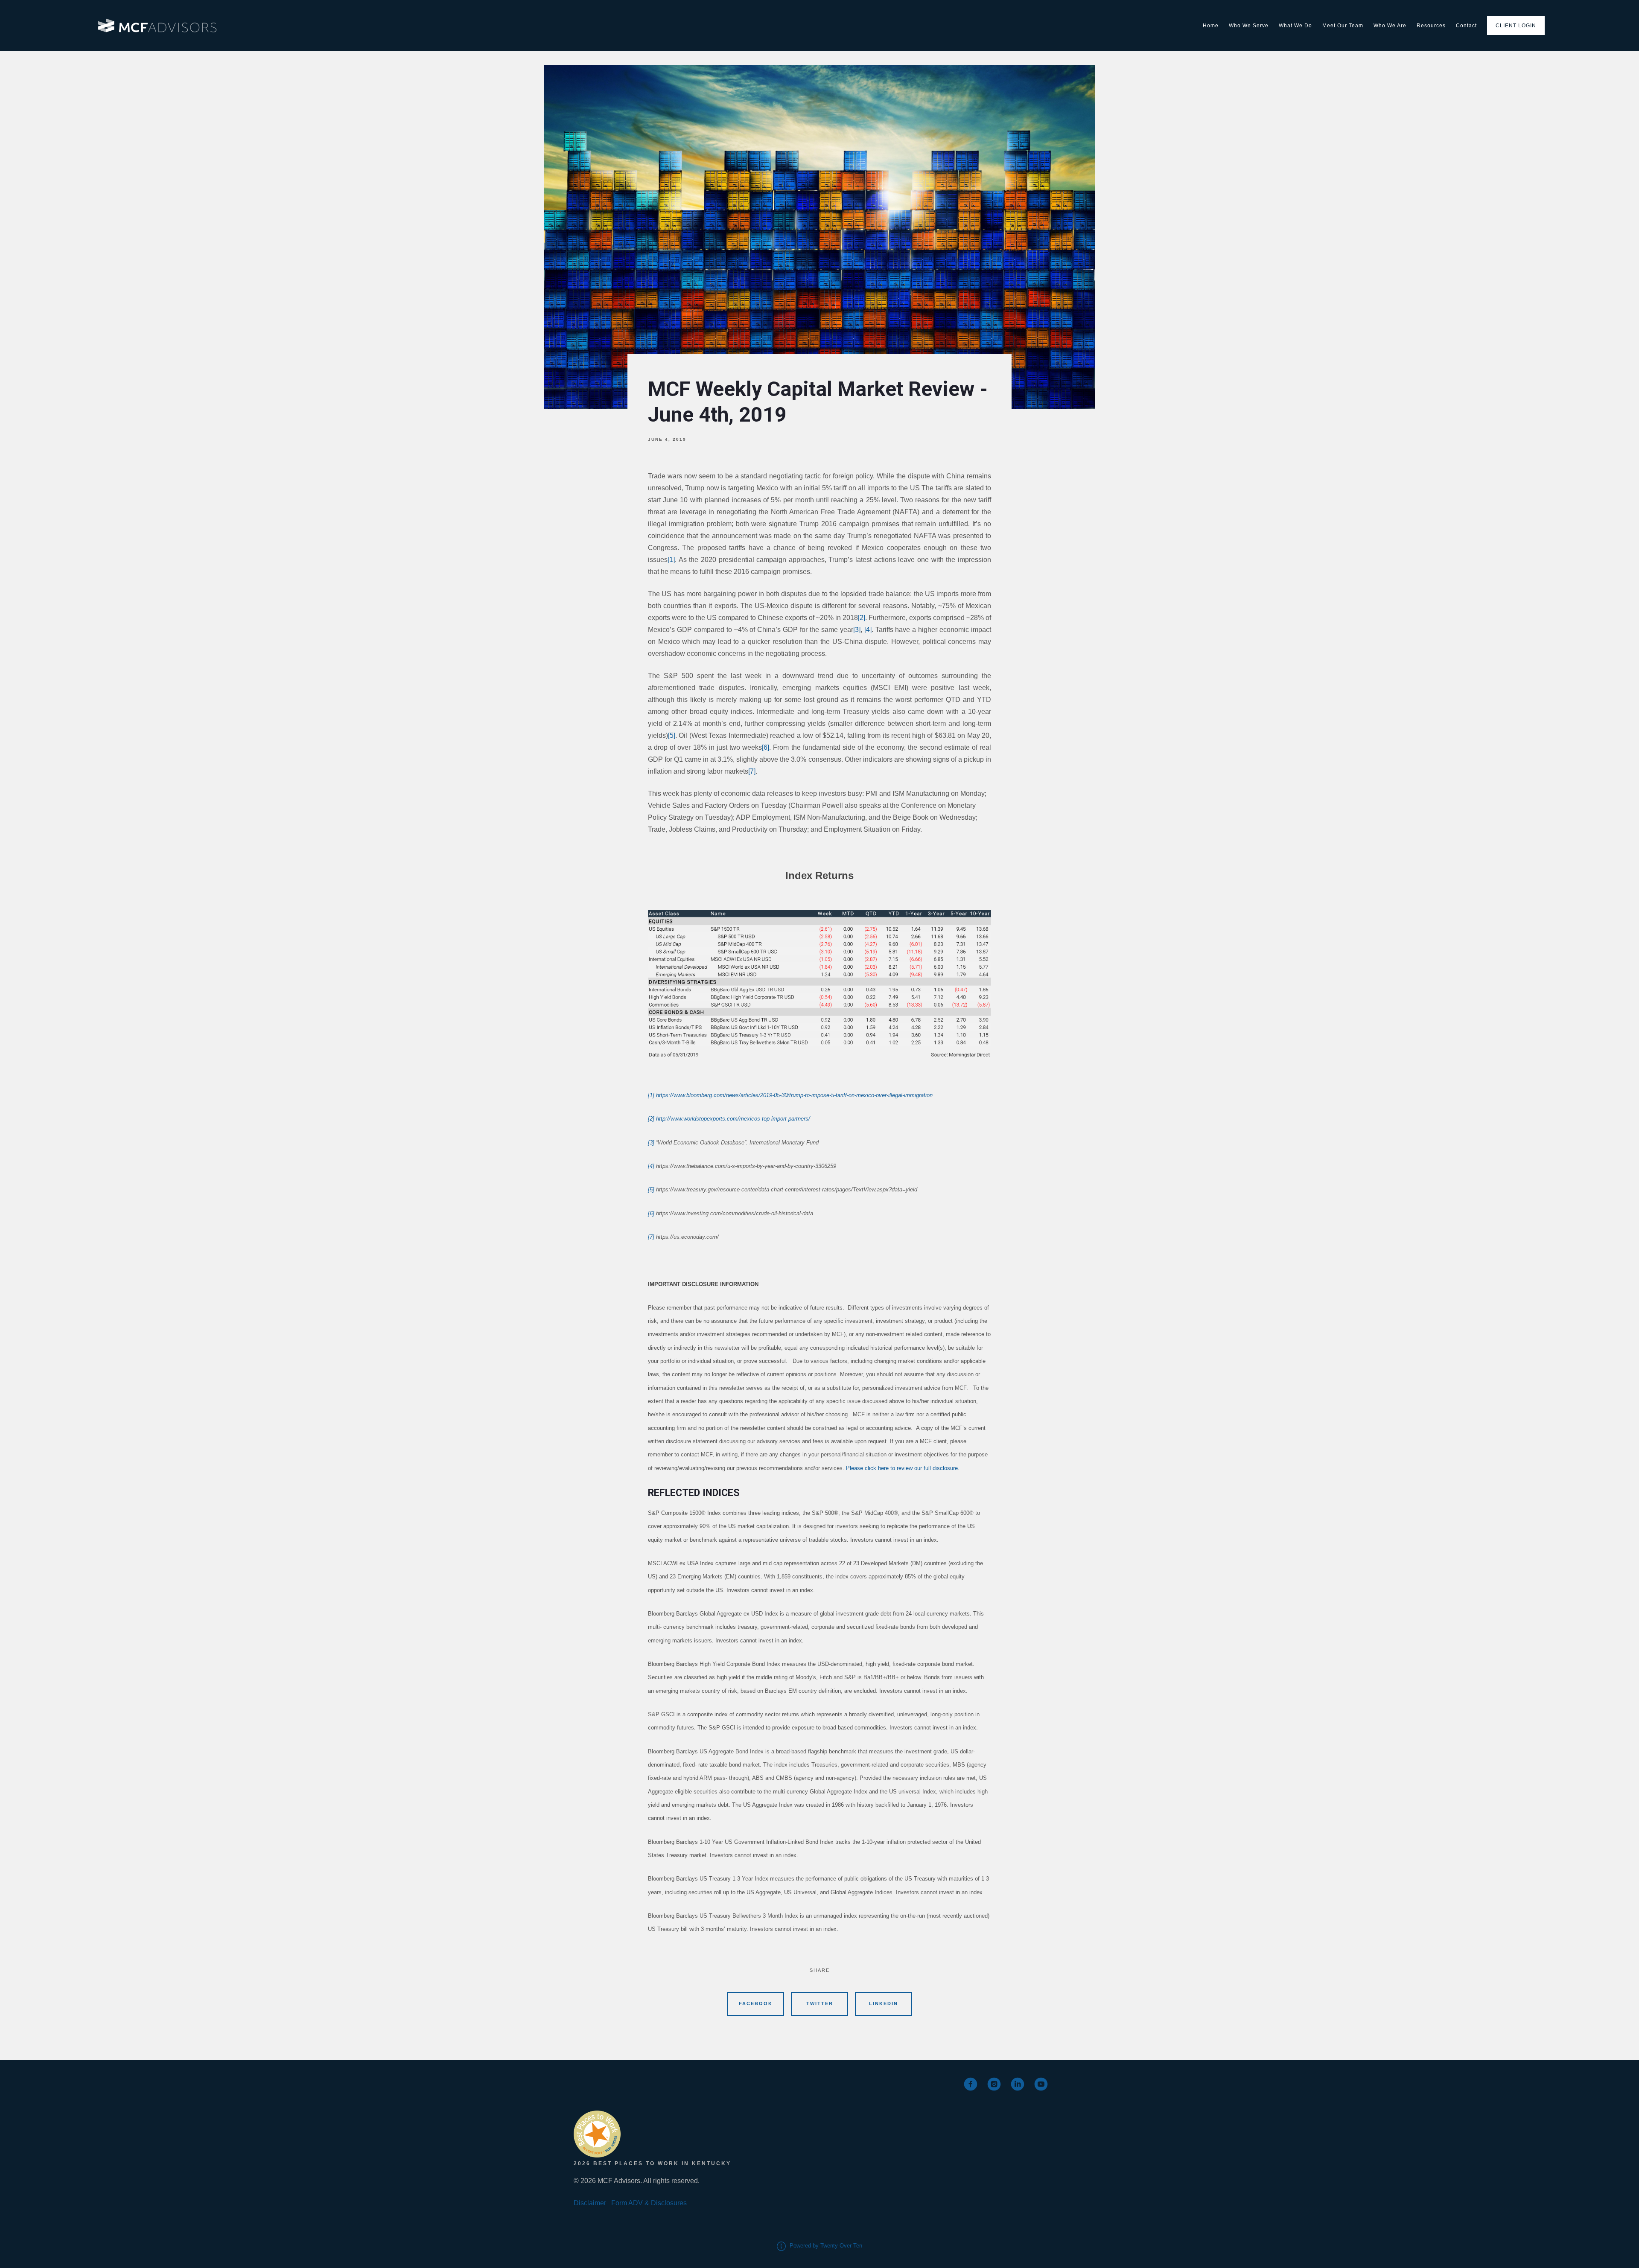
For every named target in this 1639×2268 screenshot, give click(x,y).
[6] (766, 747)
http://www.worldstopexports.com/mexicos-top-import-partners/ (733, 1119)
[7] (752, 771)
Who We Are (1390, 26)
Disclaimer (590, 2203)
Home (1211, 26)
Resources (1431, 26)
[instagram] (994, 2084)
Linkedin (884, 2003)
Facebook (756, 2003)
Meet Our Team (1343, 26)
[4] (868, 630)
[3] (857, 630)
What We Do (1295, 26)
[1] (671, 560)
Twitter (820, 2003)
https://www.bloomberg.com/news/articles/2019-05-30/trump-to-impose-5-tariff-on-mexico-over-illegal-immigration (794, 1095)
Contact (1466, 26)
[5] (672, 735)
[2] (862, 618)
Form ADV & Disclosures (649, 2203)
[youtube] (1041, 2084)
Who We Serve (1249, 26)
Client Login (1516, 26)
